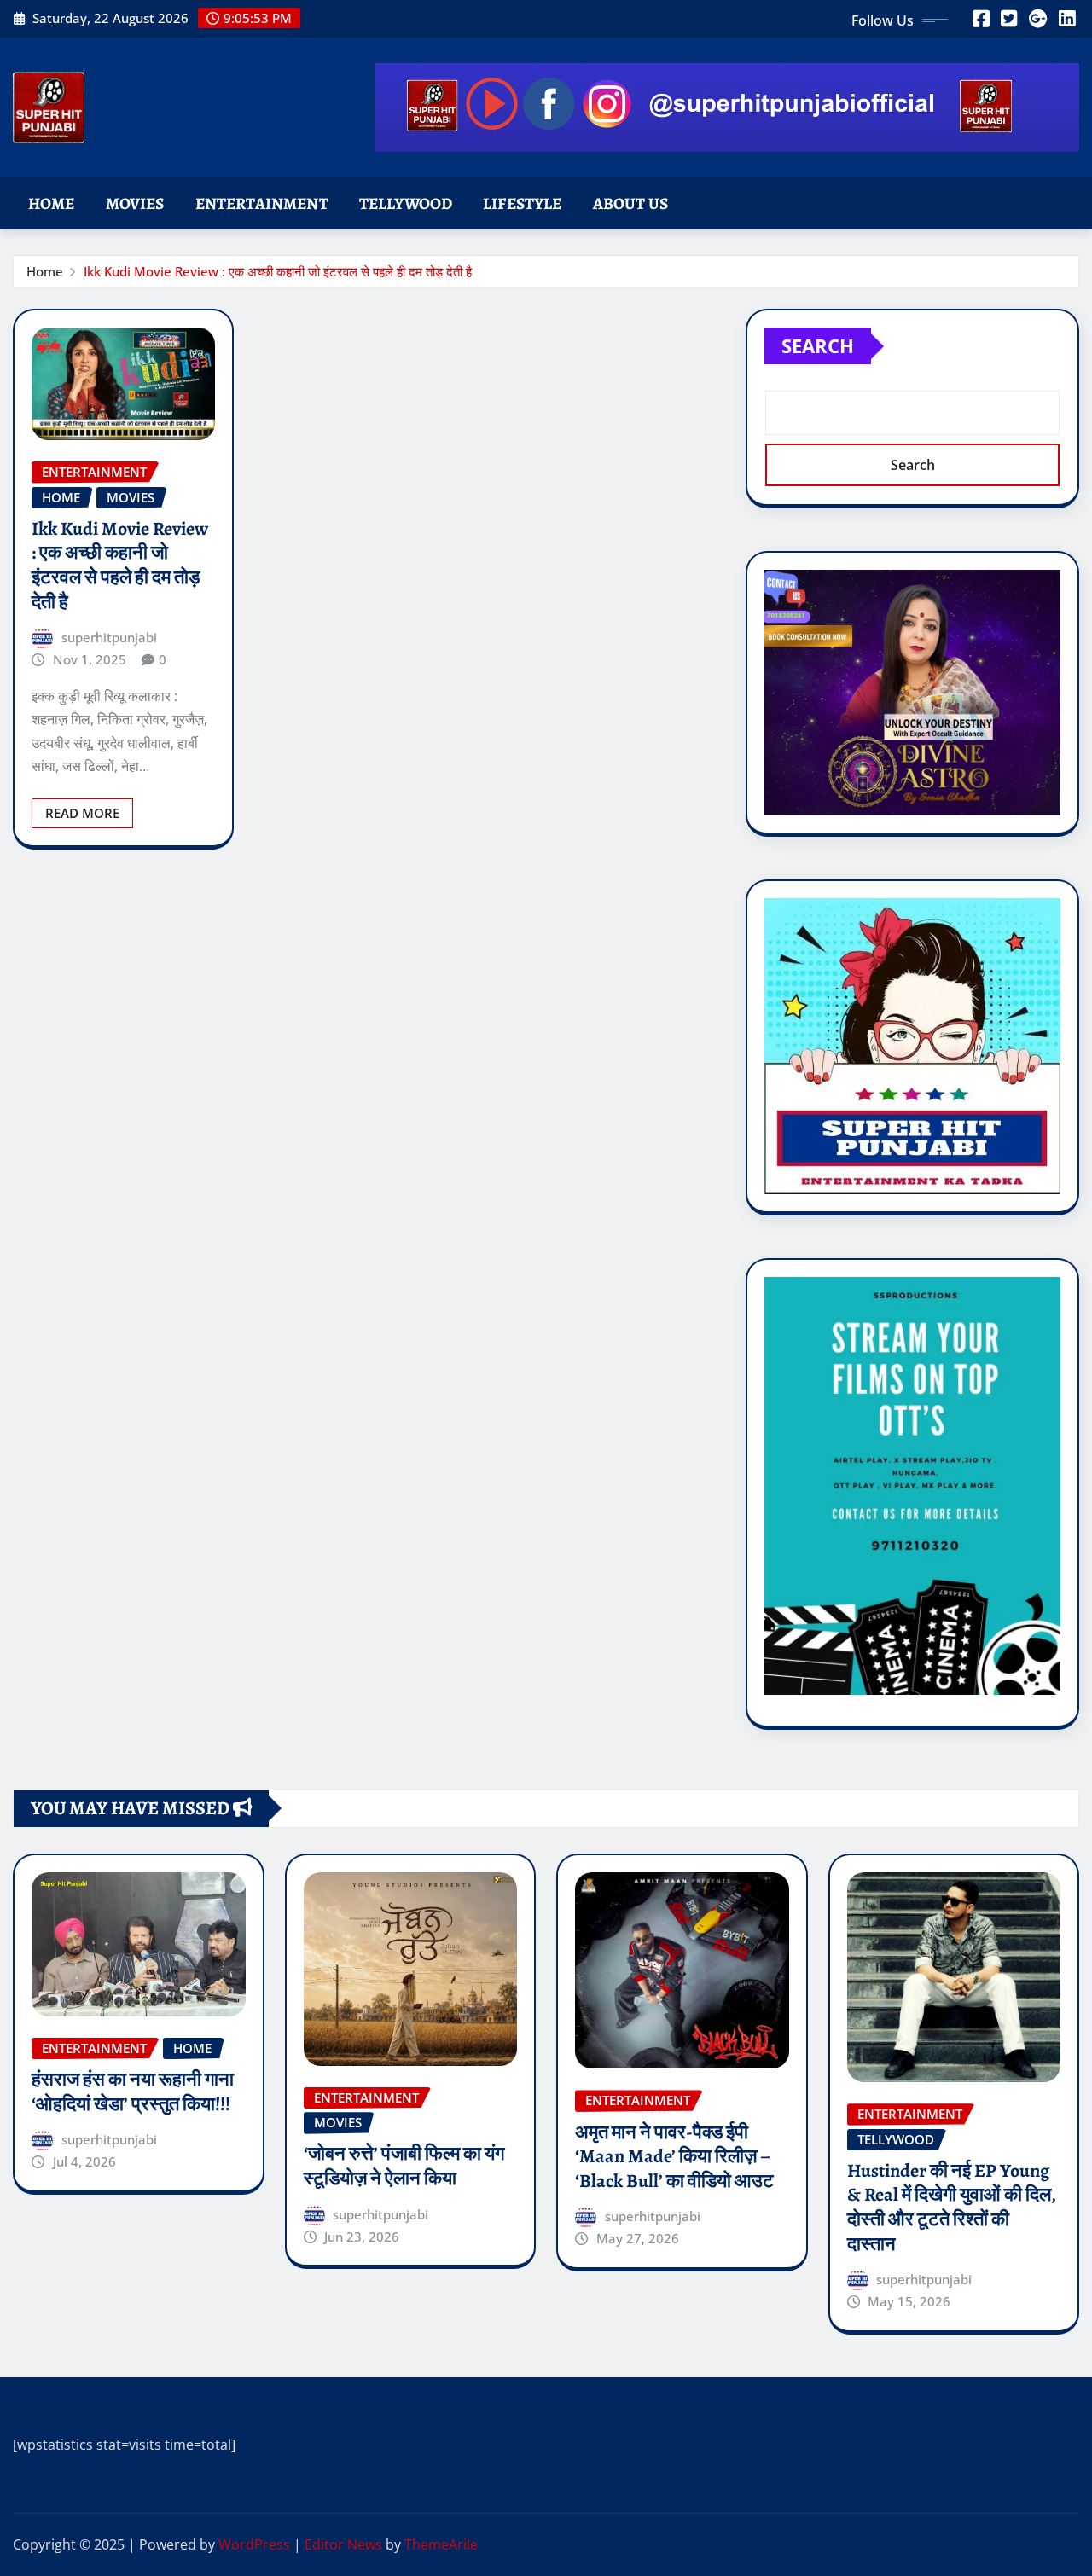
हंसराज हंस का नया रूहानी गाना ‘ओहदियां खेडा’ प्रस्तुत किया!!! (133, 2092)
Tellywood (406, 203)
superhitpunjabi (109, 637)
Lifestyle (522, 203)
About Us (630, 203)
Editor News (343, 2544)
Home (52, 203)
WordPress (254, 2544)
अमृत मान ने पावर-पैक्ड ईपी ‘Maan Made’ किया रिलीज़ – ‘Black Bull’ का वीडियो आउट (674, 2157)
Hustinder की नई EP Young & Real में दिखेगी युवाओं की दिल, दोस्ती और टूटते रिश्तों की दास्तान (952, 2208)
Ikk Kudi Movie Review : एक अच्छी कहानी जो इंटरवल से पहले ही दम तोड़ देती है (278, 271)
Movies (135, 203)
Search (818, 345)
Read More (82, 813)
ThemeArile (441, 2544)
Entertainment (262, 203)
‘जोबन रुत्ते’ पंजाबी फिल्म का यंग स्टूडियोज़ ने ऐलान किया (404, 2166)
